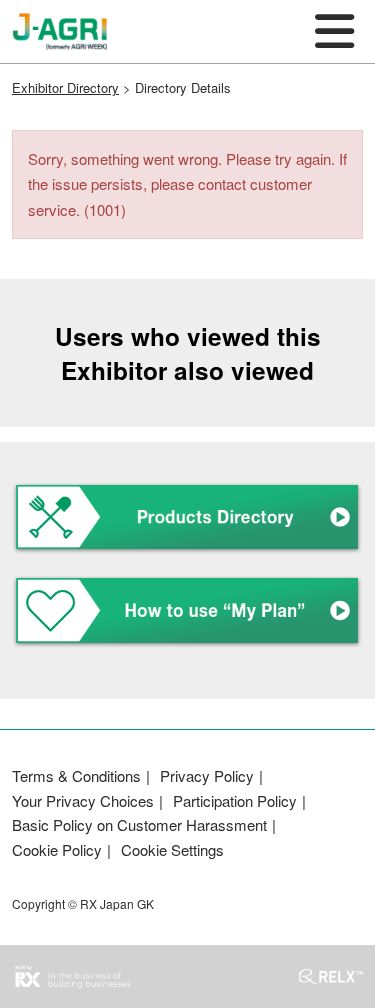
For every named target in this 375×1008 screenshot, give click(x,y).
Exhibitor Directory (65, 87)
